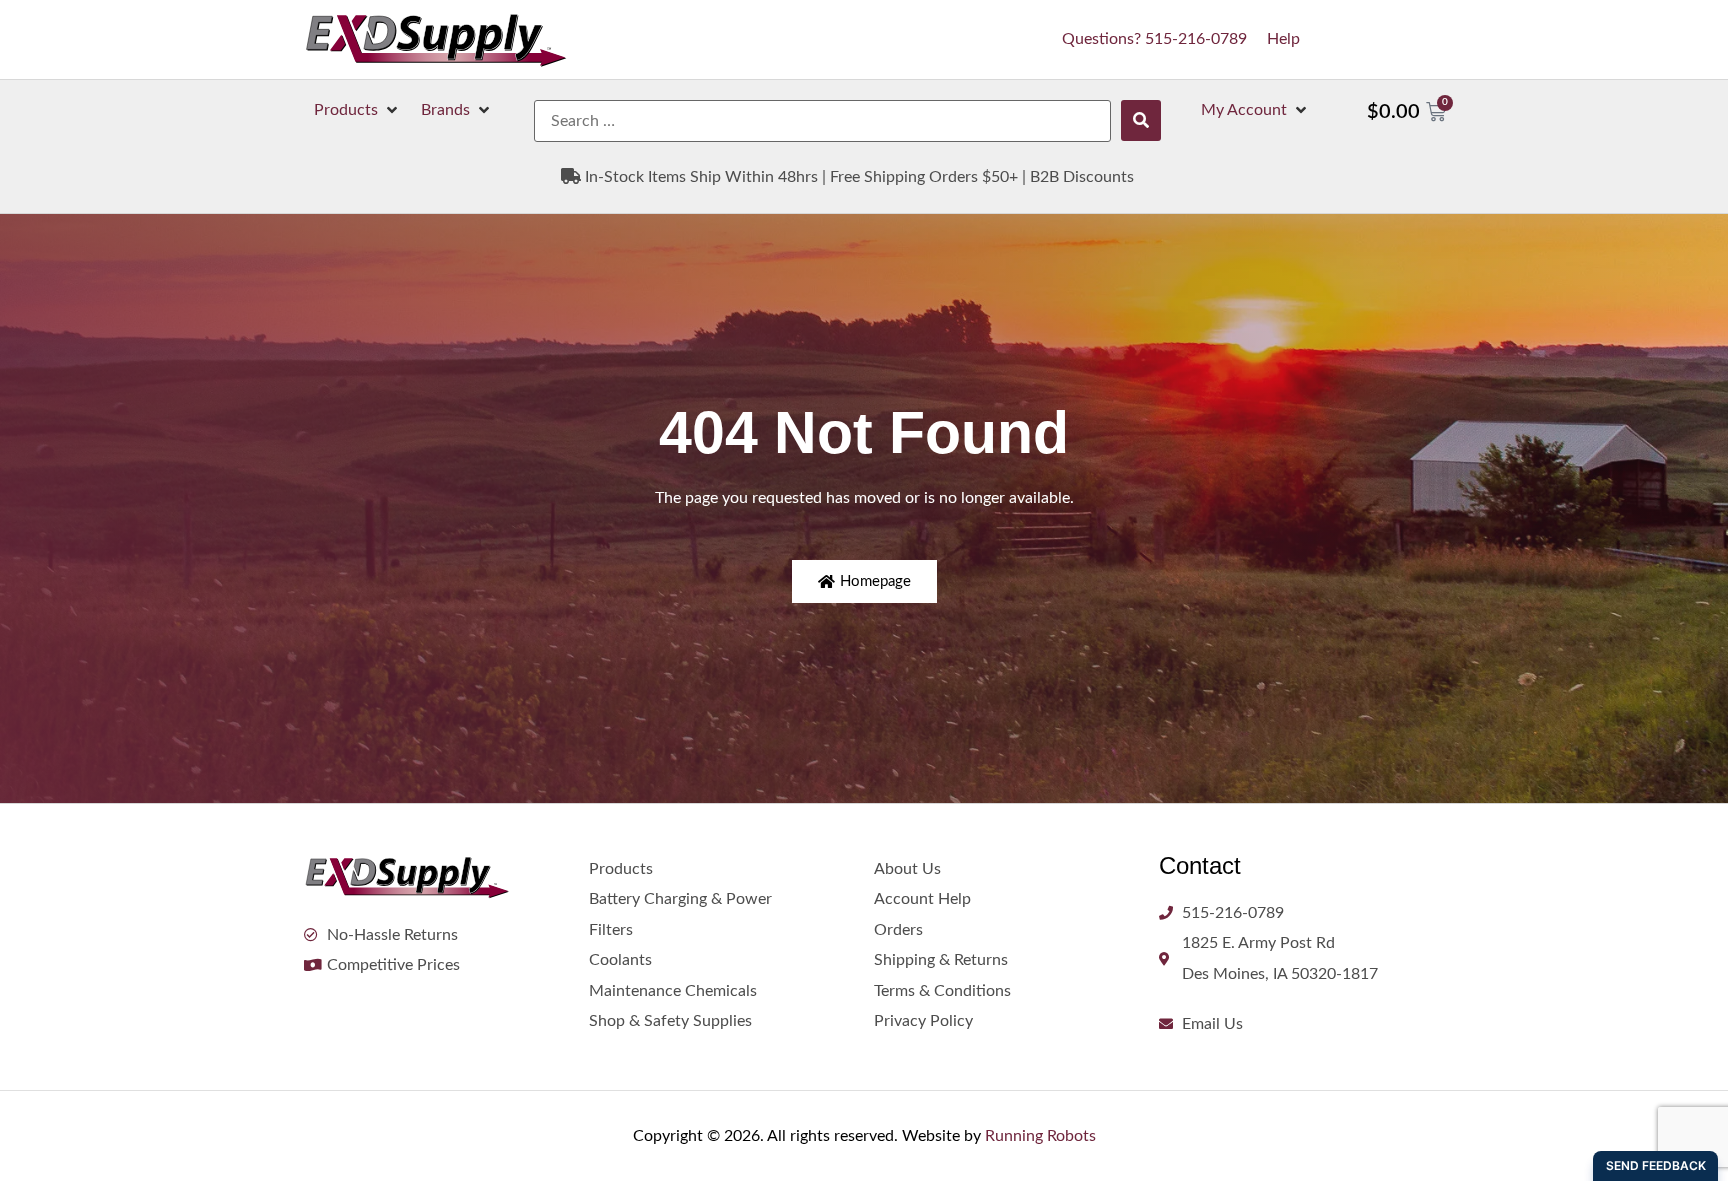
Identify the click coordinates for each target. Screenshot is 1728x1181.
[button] (357, 110)
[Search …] (822, 121)
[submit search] (1141, 120)
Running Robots (1040, 1136)
